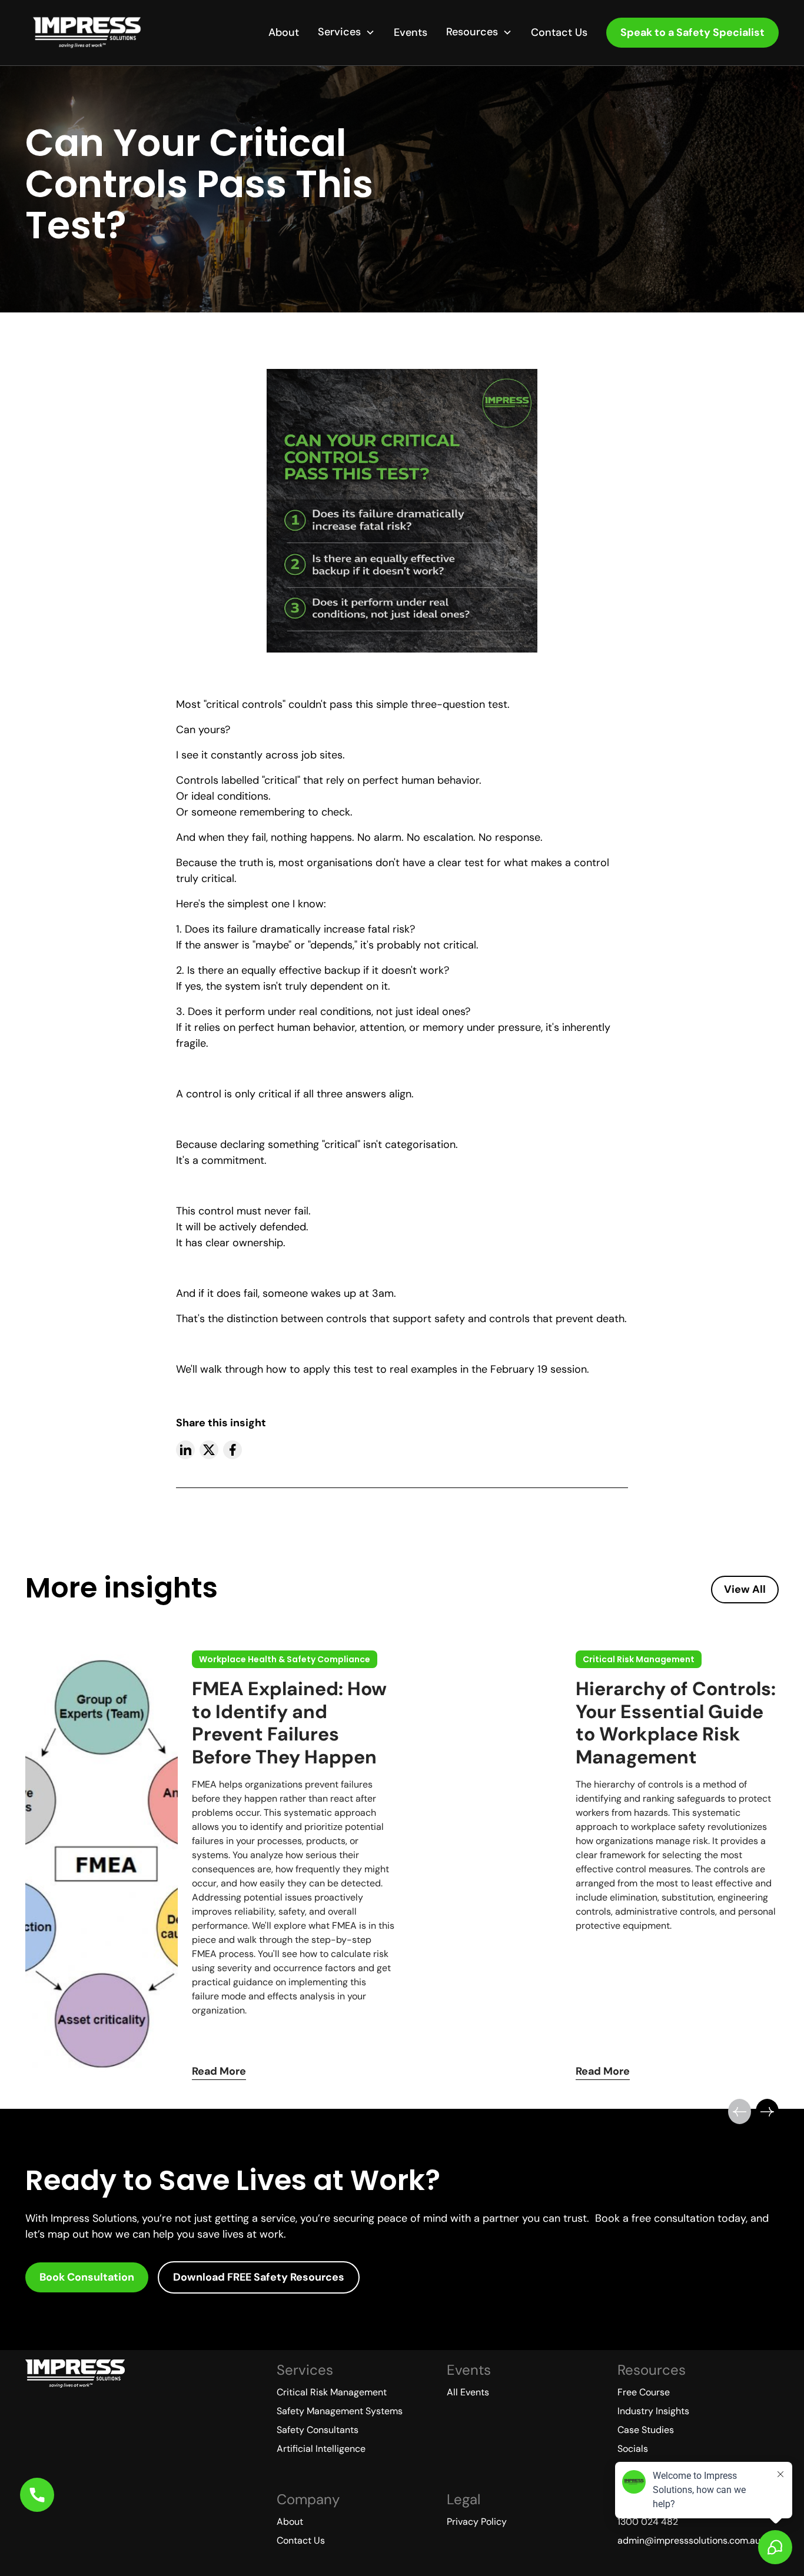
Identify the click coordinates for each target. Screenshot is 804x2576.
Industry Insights (653, 2411)
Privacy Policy (477, 2522)
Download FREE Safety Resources (259, 2277)
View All (745, 1589)
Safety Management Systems (340, 2411)
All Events (468, 2392)
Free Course (644, 2392)
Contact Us (559, 32)
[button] (346, 32)
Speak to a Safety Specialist (692, 32)
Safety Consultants (318, 2430)
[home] (87, 33)
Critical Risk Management (332, 2392)
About (284, 32)
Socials (633, 2449)
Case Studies (646, 2430)
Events (411, 32)
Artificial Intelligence (321, 2449)
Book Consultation (87, 2277)
